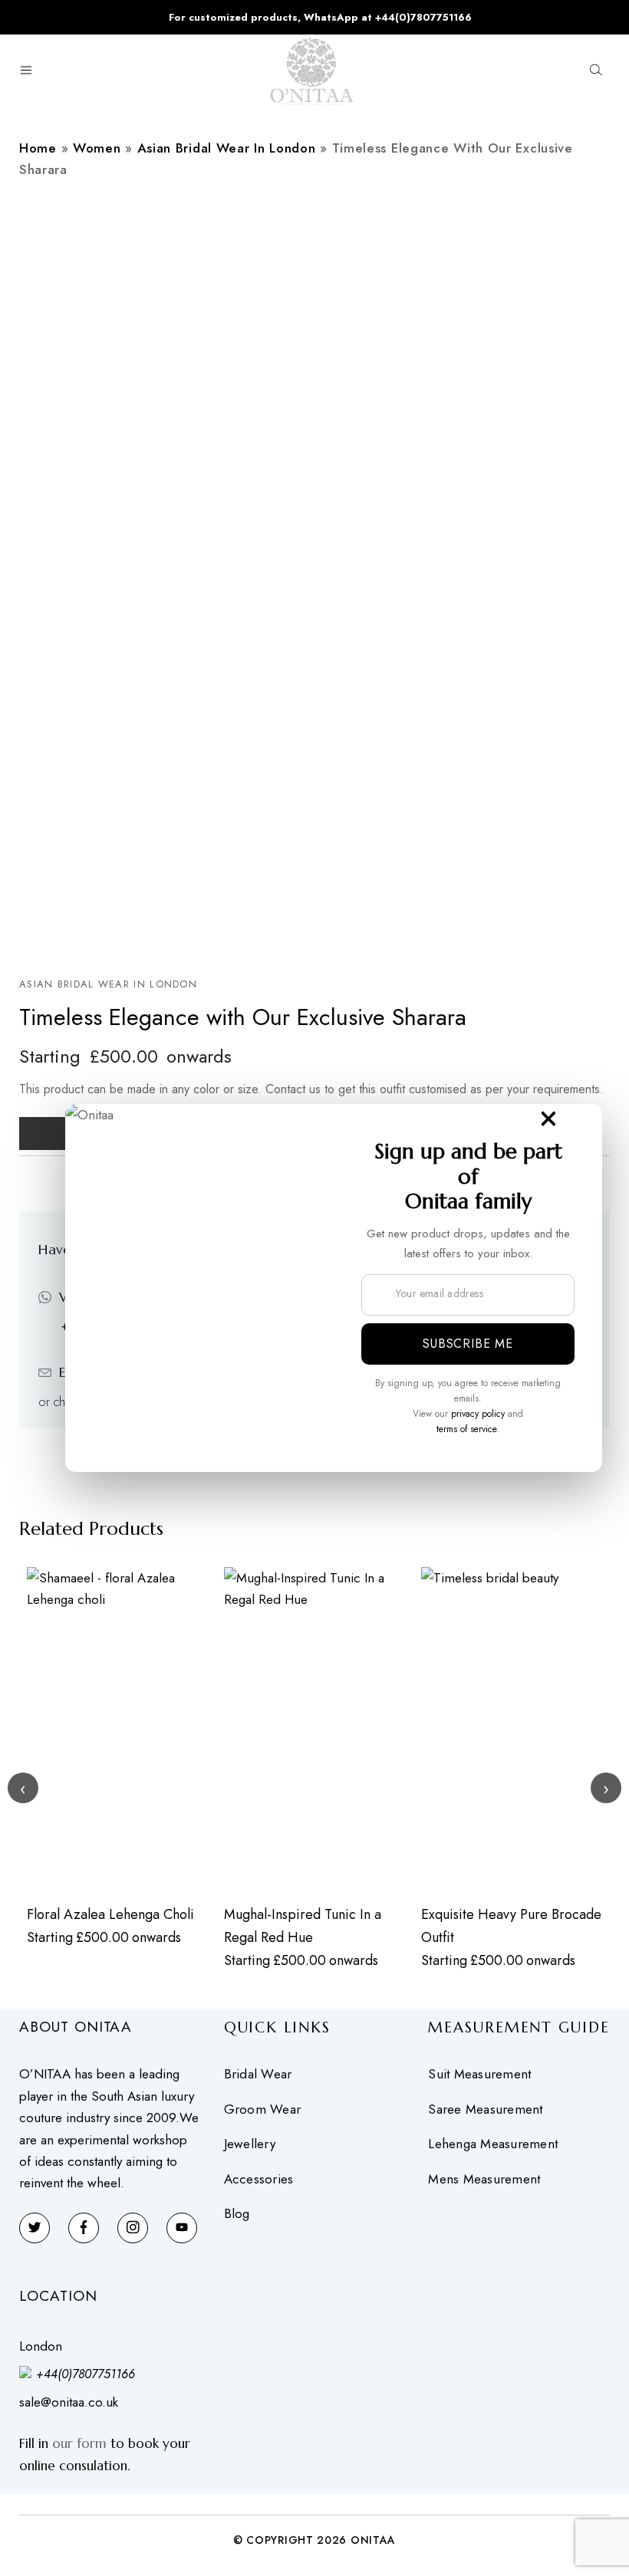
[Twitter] (35, 2228)
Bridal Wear (258, 2074)
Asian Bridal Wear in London (227, 148)
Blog (237, 2214)
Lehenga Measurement (493, 2144)
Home (38, 148)
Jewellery (250, 2144)
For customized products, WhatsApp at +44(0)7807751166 (320, 17)
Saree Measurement (485, 2109)
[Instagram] (133, 2228)
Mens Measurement (484, 2179)
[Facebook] (84, 2228)
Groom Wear (263, 2109)
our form (79, 2443)
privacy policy (478, 1414)
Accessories (259, 2179)
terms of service (466, 1429)
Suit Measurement (479, 2074)
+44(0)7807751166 (86, 2374)
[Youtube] (182, 2228)
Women (97, 148)
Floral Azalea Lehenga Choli (110, 1914)
